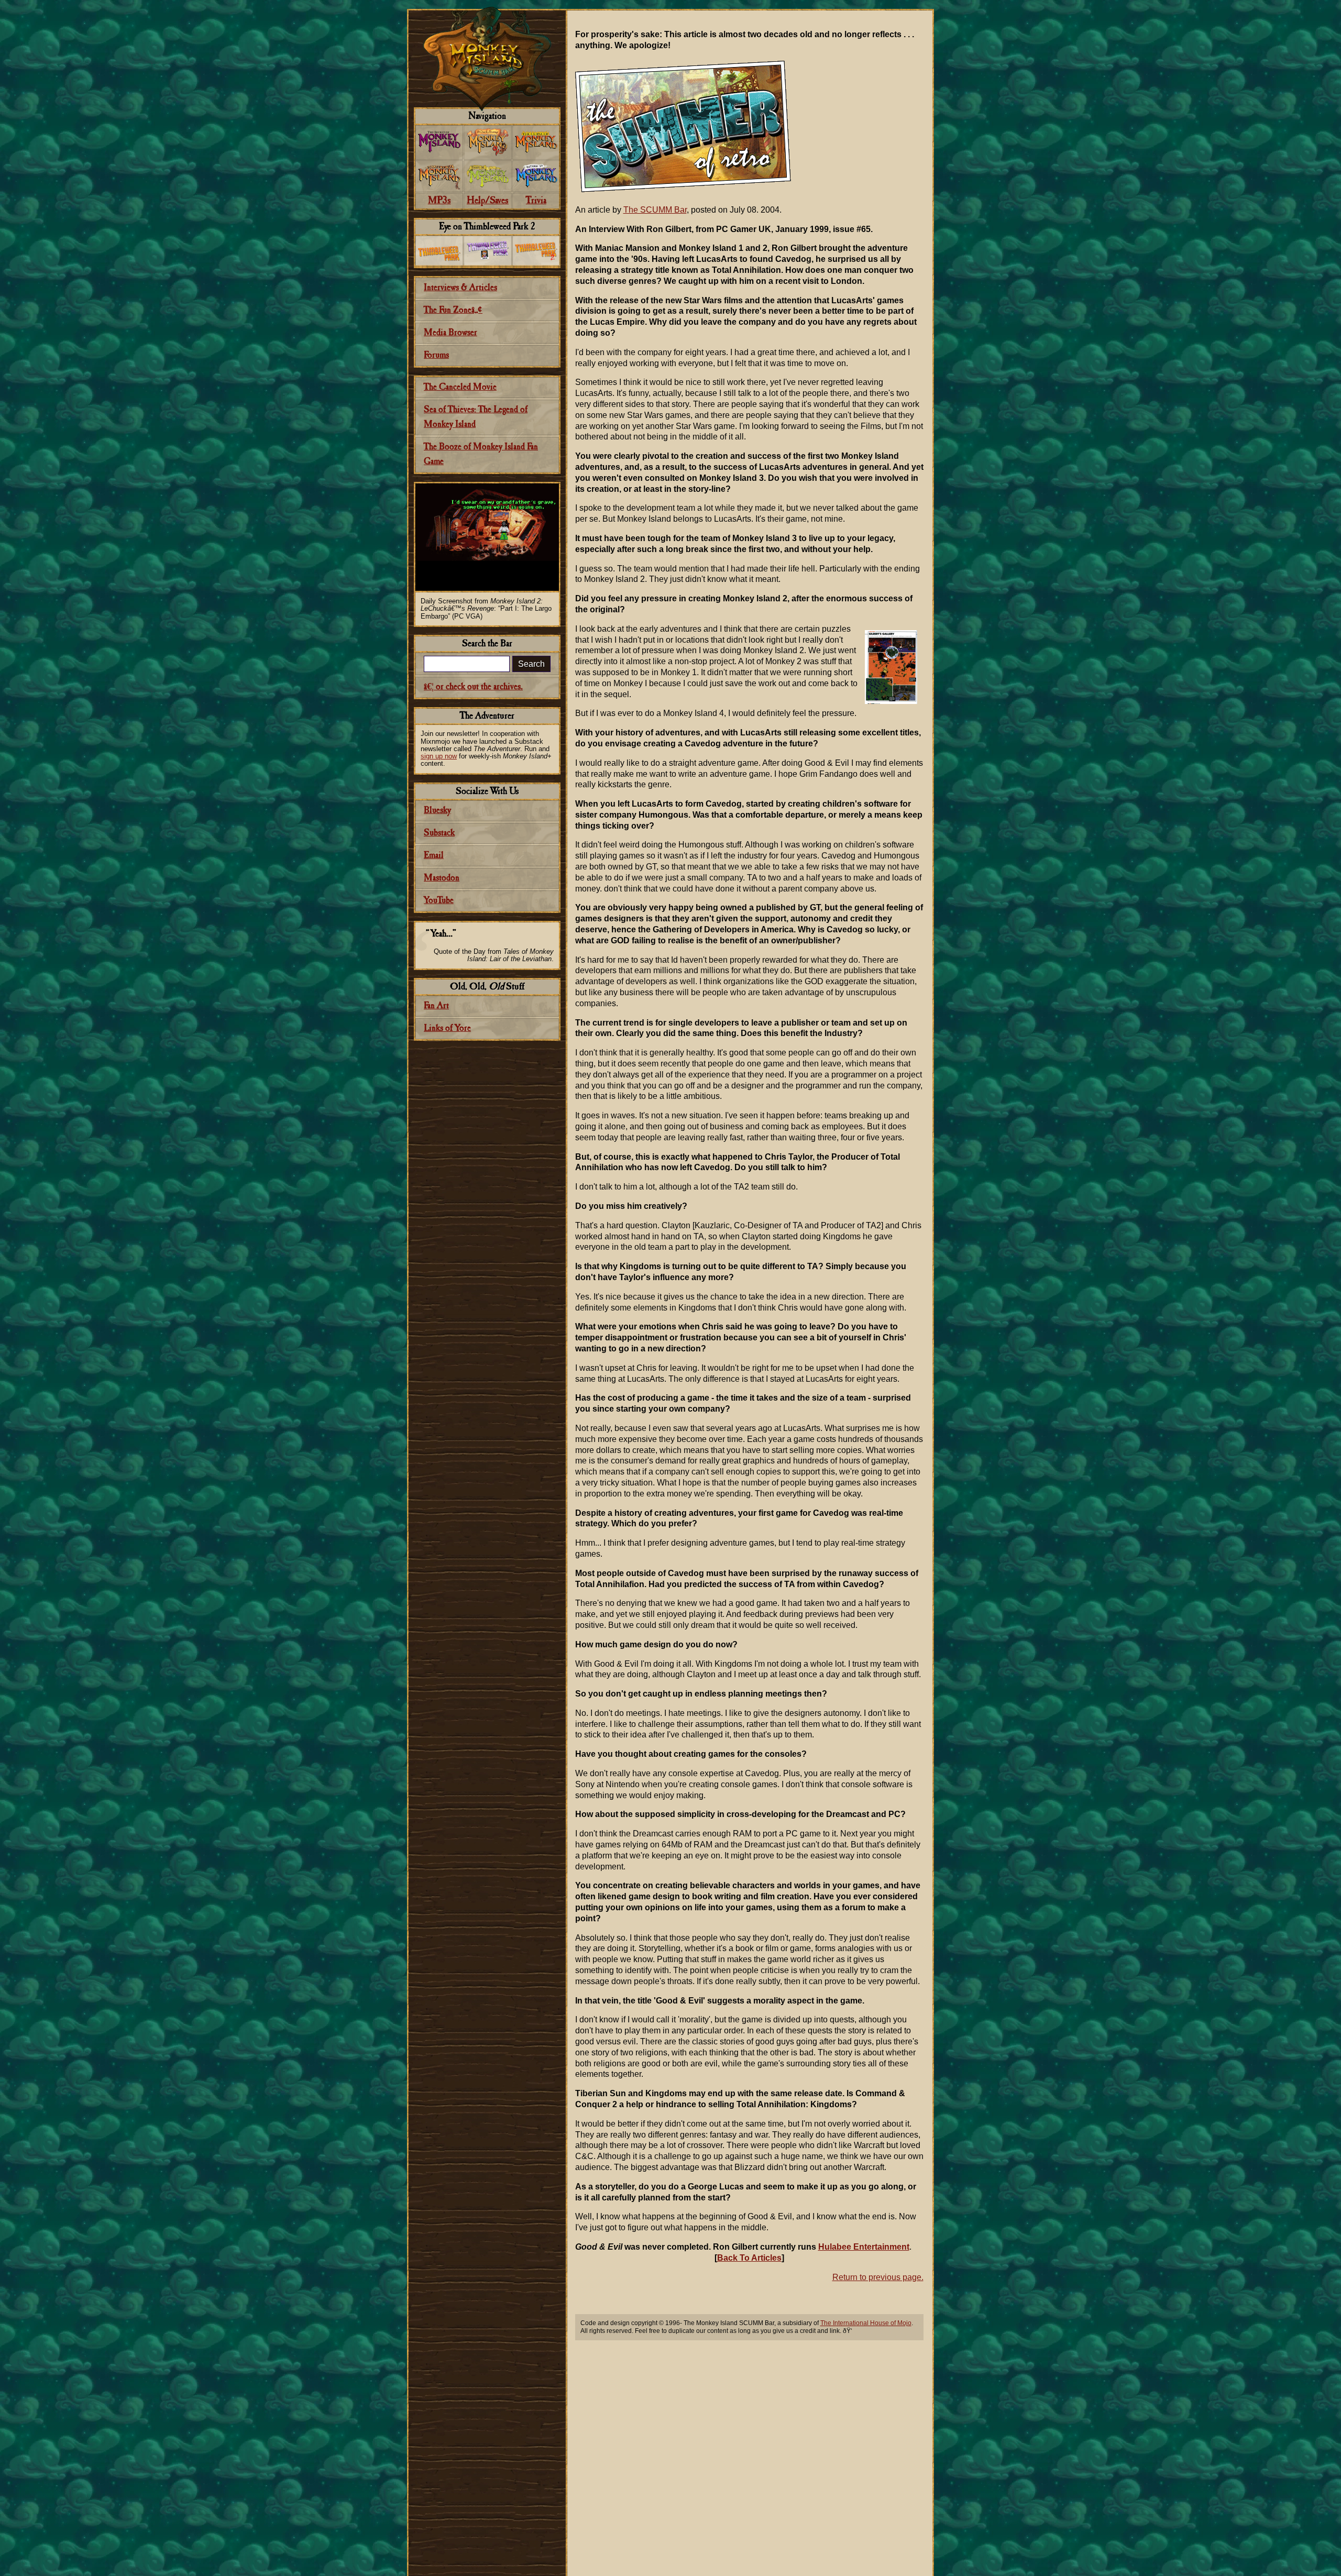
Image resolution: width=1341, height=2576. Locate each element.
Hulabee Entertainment (864, 2247)
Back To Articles (749, 2258)
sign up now (439, 756)
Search (531, 664)
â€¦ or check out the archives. (473, 687)
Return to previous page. (878, 2277)
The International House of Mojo (866, 2323)
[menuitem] (439, 142)
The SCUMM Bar (655, 210)
